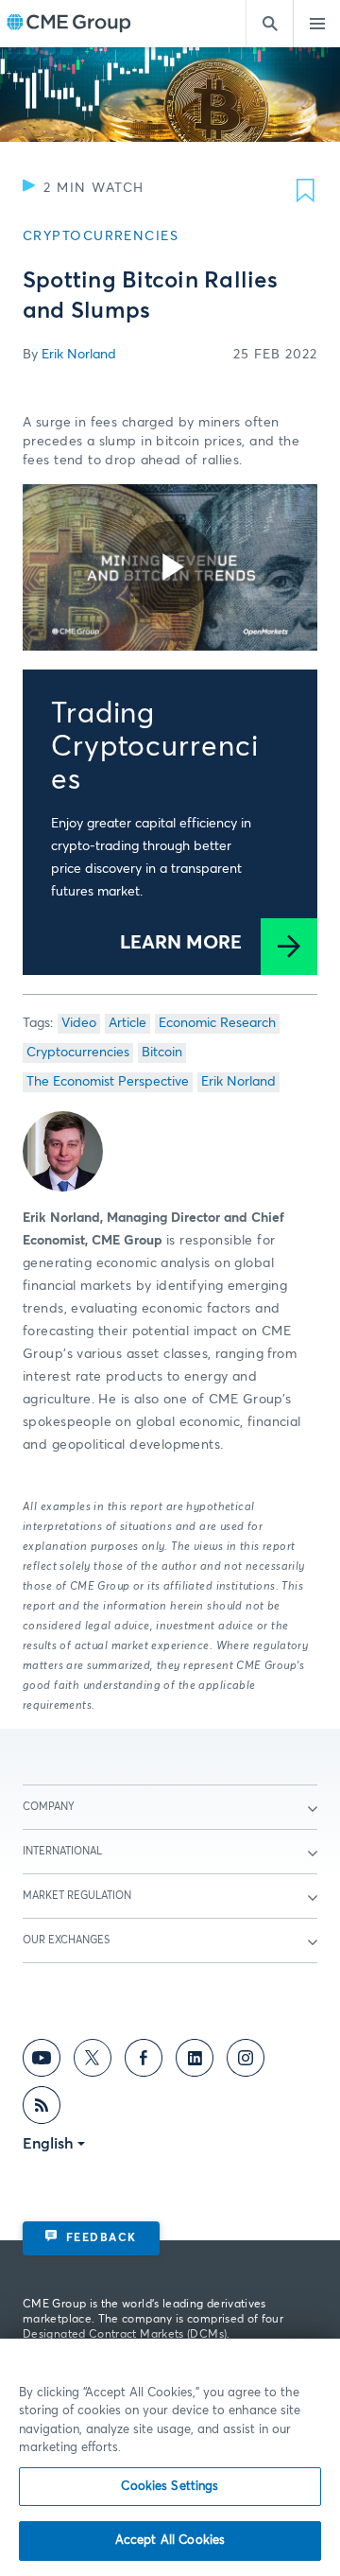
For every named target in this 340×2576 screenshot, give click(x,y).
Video (79, 1023)
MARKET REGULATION (77, 1896)
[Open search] (269, 24)
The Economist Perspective (108, 1082)
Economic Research (217, 1023)
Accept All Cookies (170, 2541)
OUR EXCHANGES (66, 1940)
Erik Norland (79, 355)
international (62, 1851)
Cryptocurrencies (78, 1053)
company (49, 1807)
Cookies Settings (170, 2487)
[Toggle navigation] (316, 24)
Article (127, 1023)
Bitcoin (162, 1053)
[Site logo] (69, 24)
